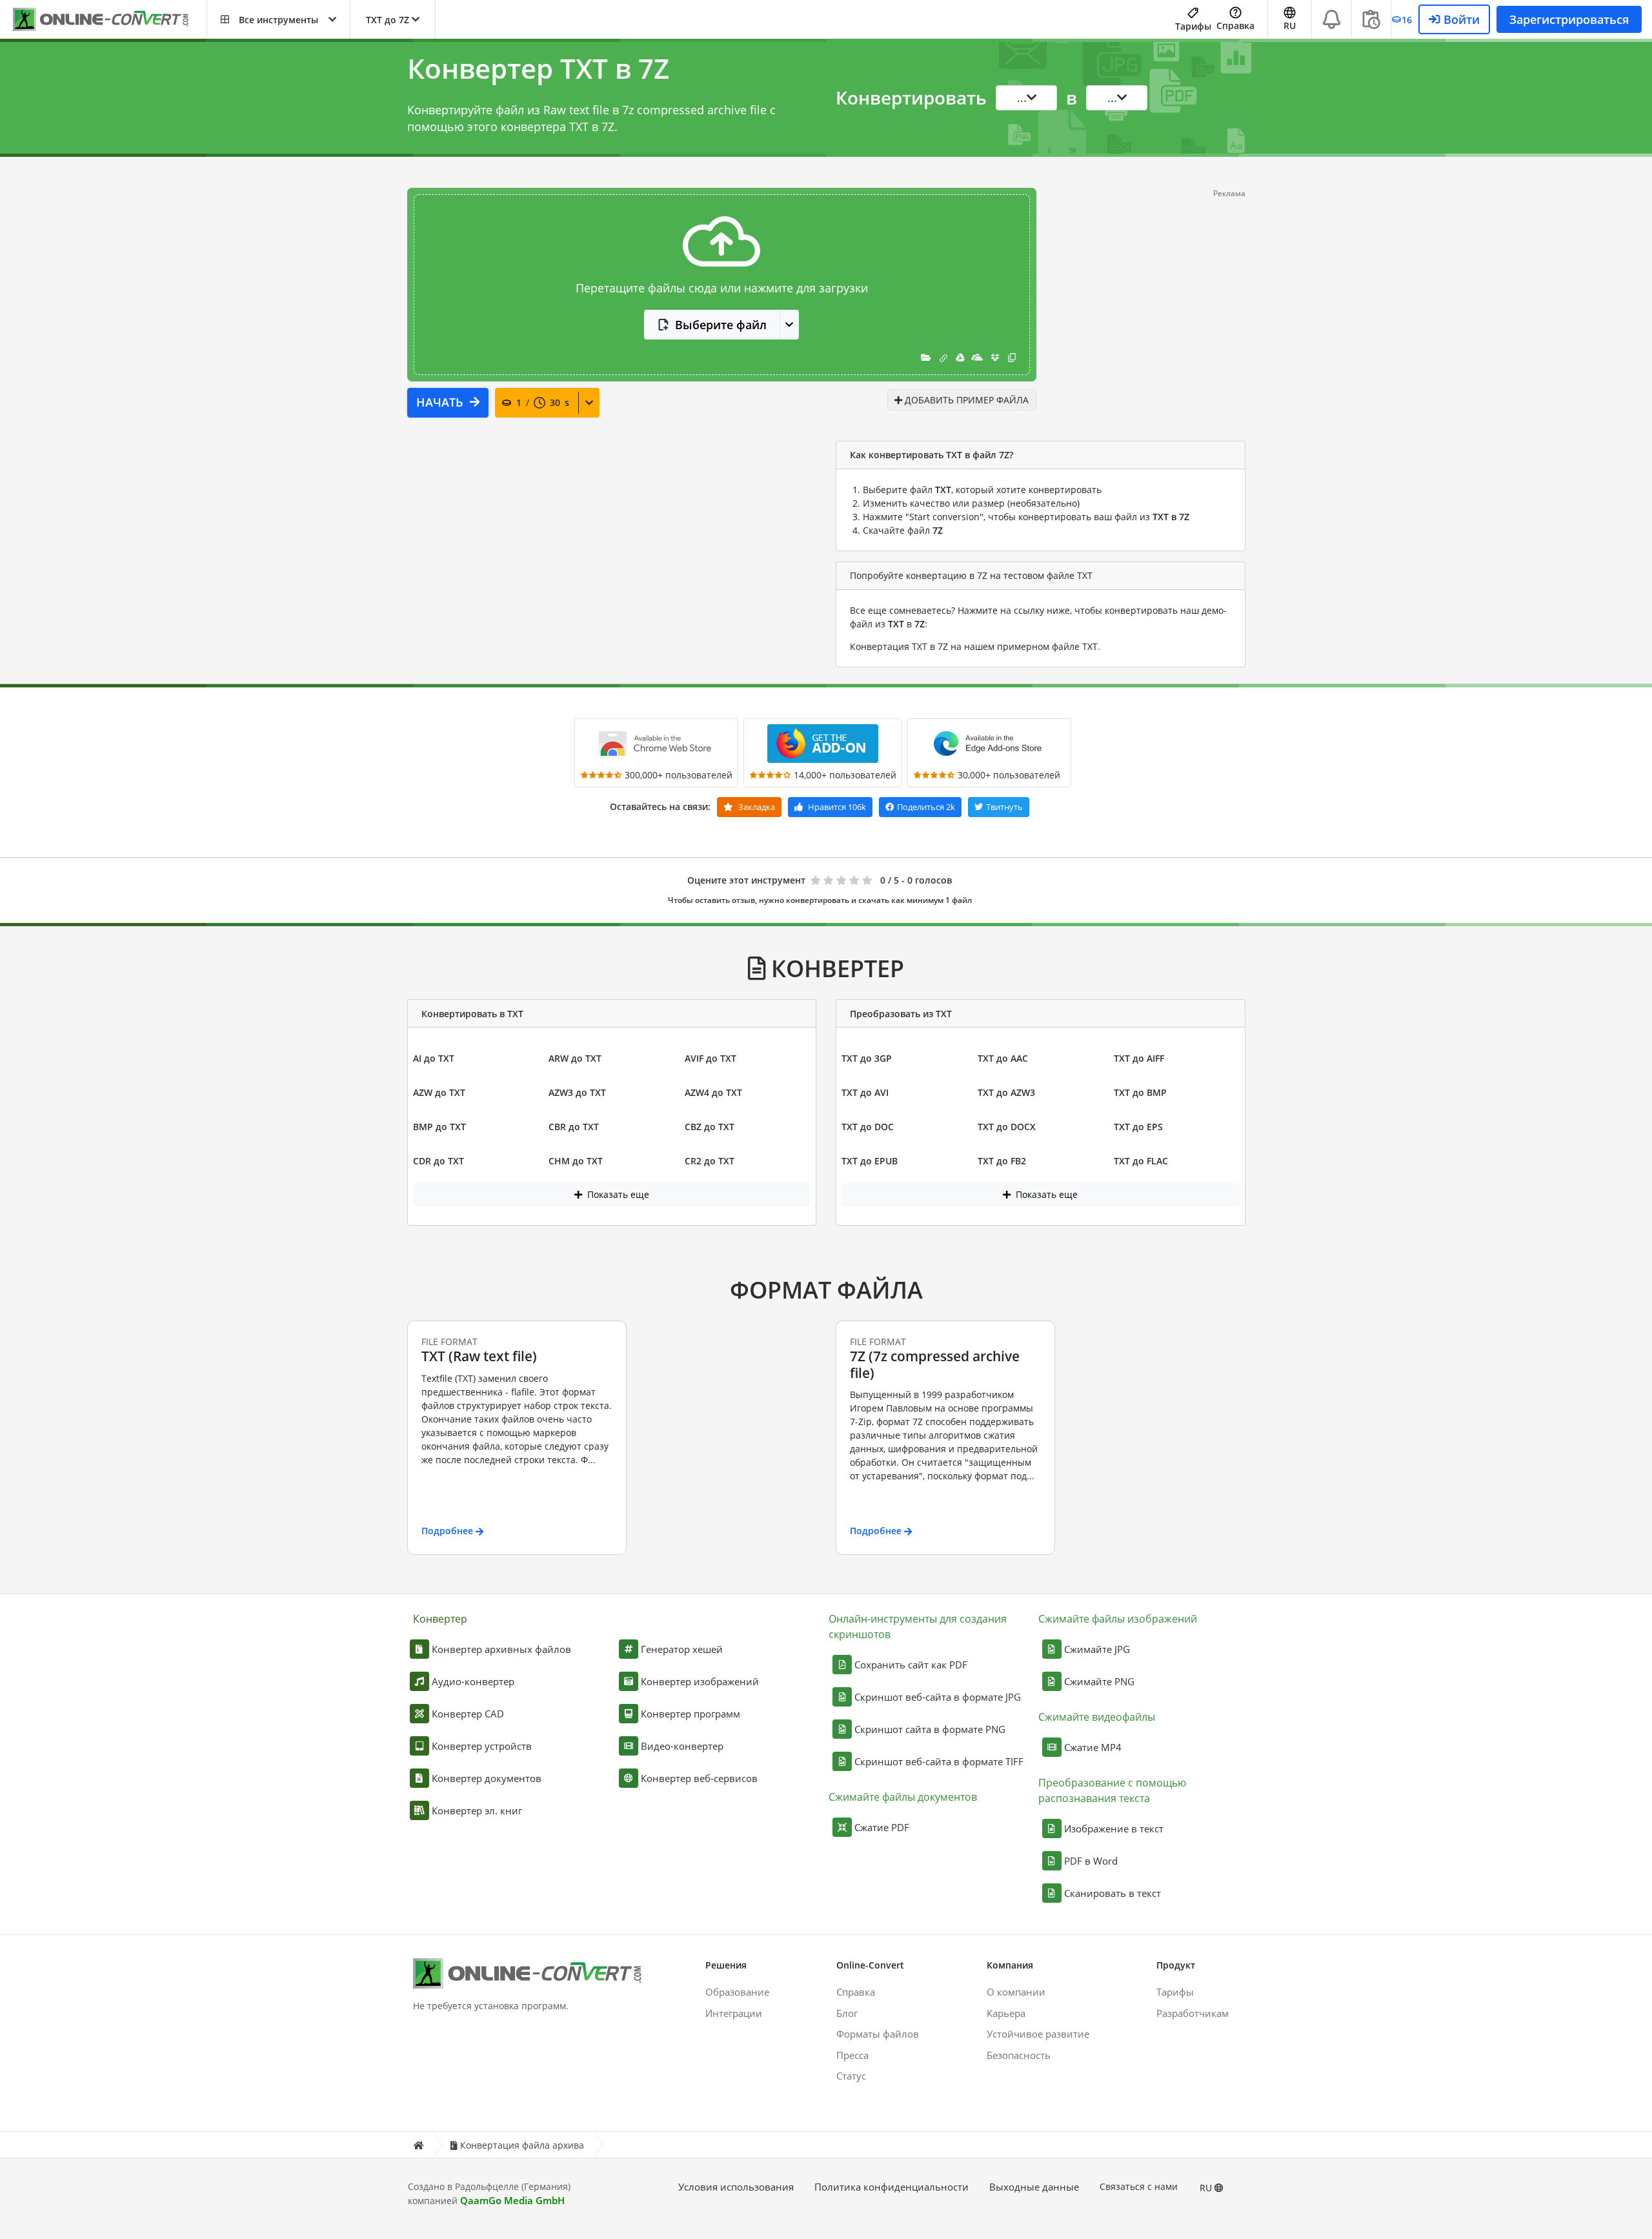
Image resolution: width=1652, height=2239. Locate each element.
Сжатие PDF (882, 1827)
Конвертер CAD (468, 1714)
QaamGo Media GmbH (512, 2200)
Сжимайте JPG (1097, 1649)
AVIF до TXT (710, 1058)
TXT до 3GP (867, 1058)
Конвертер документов (487, 1778)
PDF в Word (1091, 1861)
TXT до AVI (865, 1092)
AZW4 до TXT (713, 1092)
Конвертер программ (690, 1714)
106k (837, 807)
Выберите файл (721, 325)
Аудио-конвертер (473, 1681)
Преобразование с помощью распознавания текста (1112, 1790)
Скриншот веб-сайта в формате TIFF (939, 1761)
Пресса (852, 2055)
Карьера (1006, 2013)
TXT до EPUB (870, 1161)
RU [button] (1290, 25)
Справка (1235, 25)
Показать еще (617, 1194)
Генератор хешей (682, 1649)
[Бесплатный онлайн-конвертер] (110, 20)
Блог (847, 2013)
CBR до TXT (574, 1127)
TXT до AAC (1003, 1058)
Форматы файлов (878, 2034)
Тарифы (1193, 26)
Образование (737, 1992)
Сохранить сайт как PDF (911, 1665)
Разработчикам (1193, 2013)
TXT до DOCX (1007, 1127)
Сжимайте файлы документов (903, 1797)
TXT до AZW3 (1006, 1092)
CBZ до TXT (710, 1127)
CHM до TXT (576, 1161)
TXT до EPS (1138, 1127)
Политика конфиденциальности (891, 2187)
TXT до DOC (868, 1127)
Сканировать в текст (1113, 1893)
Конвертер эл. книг (477, 1810)
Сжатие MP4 (1093, 1747)
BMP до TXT (439, 1127)
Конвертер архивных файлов (501, 1649)
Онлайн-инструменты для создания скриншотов (918, 1626)
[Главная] (418, 2145)
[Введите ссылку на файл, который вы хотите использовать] (943, 357)
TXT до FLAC (1141, 1161)
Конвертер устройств (482, 1746)
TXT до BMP (1140, 1092)
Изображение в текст (1114, 1829)
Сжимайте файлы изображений (1118, 1619)
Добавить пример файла (965, 400)
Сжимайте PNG (1099, 1681)
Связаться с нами (1139, 2186)
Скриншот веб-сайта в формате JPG (938, 1697)
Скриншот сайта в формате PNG (930, 1729)
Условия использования (736, 2187)
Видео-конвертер (682, 1746)
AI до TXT (434, 1058)
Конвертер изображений (700, 1681)
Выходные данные (1034, 2187)
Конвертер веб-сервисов (699, 1778)
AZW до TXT (439, 1092)
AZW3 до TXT (577, 1092)
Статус (851, 2076)
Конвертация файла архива (522, 2145)
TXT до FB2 (1002, 1161)
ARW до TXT (575, 1058)
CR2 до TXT (710, 1161)
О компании (1016, 1992)
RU (1207, 2188)
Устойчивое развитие (1038, 2034)
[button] (278, 19)
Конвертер (440, 1619)
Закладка (756, 807)
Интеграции (734, 2013)
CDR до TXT (438, 1161)
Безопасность (1019, 2055)
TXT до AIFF (1139, 1058)
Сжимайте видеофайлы (1097, 1717)
